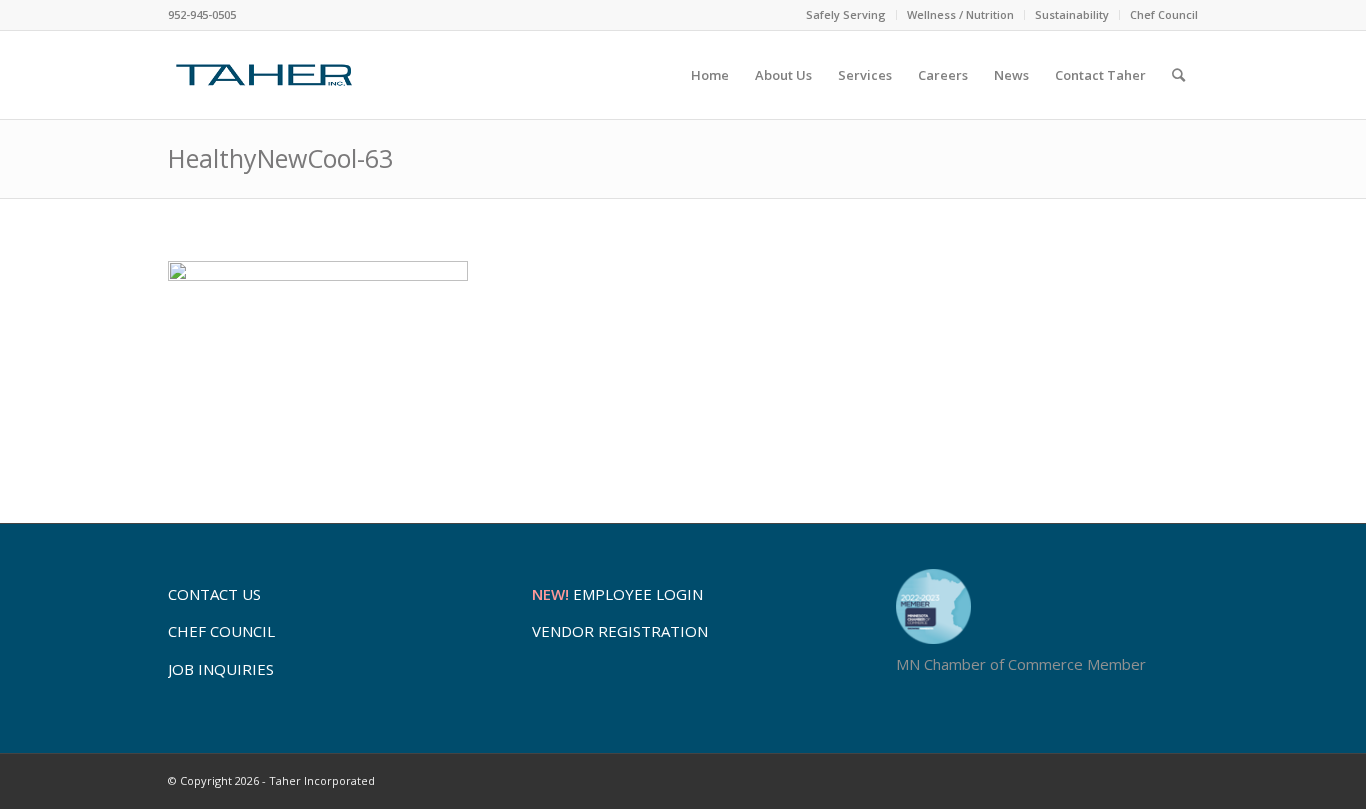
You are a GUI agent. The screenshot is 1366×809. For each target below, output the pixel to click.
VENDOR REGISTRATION (620, 631)
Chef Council (1164, 14)
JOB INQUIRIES (221, 669)
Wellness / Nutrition (960, 14)
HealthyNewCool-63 (280, 158)
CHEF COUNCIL (221, 631)
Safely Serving (846, 14)
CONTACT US (214, 594)
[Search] (1178, 75)
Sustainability (1072, 14)
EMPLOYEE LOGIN (617, 594)
